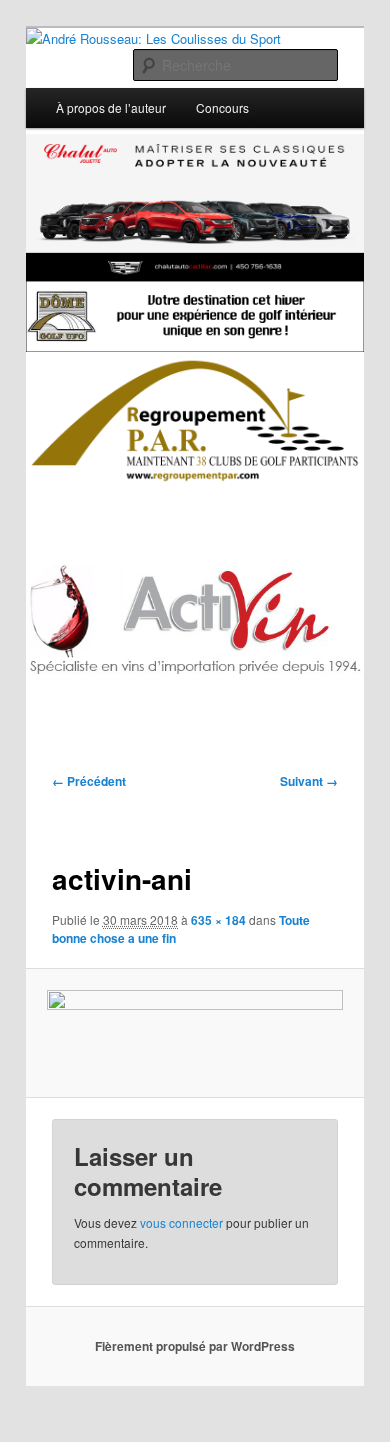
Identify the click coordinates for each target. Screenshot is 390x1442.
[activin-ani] (194, 1033)
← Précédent (89, 781)
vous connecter (181, 1222)
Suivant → (309, 781)
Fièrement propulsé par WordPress (195, 1346)
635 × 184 (218, 920)
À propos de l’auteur (111, 107)
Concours (222, 107)
